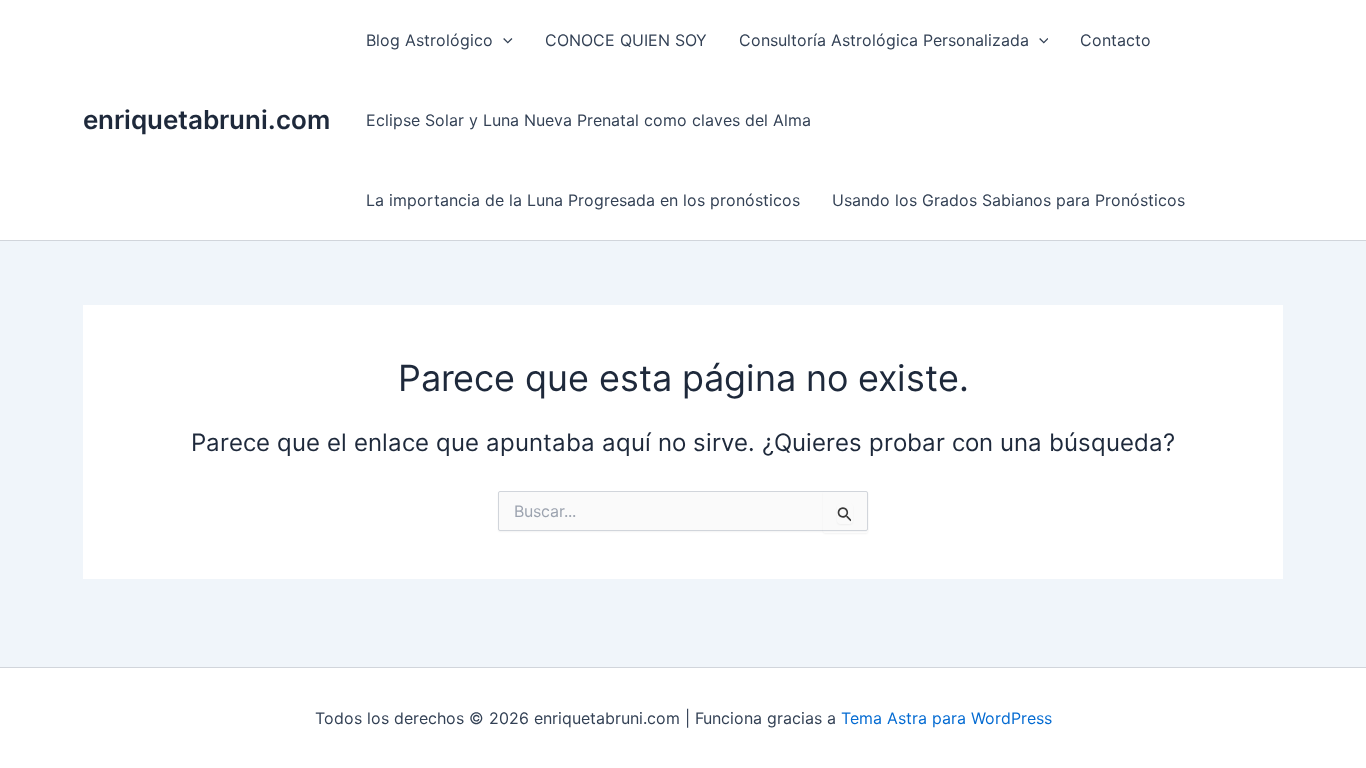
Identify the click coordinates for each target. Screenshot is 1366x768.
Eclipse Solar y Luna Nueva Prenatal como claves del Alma (588, 120)
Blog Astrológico (429, 40)
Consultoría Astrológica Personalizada (884, 40)
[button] (503, 40)
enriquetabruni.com (206, 119)
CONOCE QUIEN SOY (626, 40)
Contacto (1115, 40)
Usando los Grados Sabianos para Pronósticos (1008, 200)
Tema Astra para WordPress (946, 718)
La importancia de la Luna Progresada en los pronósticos (583, 200)
